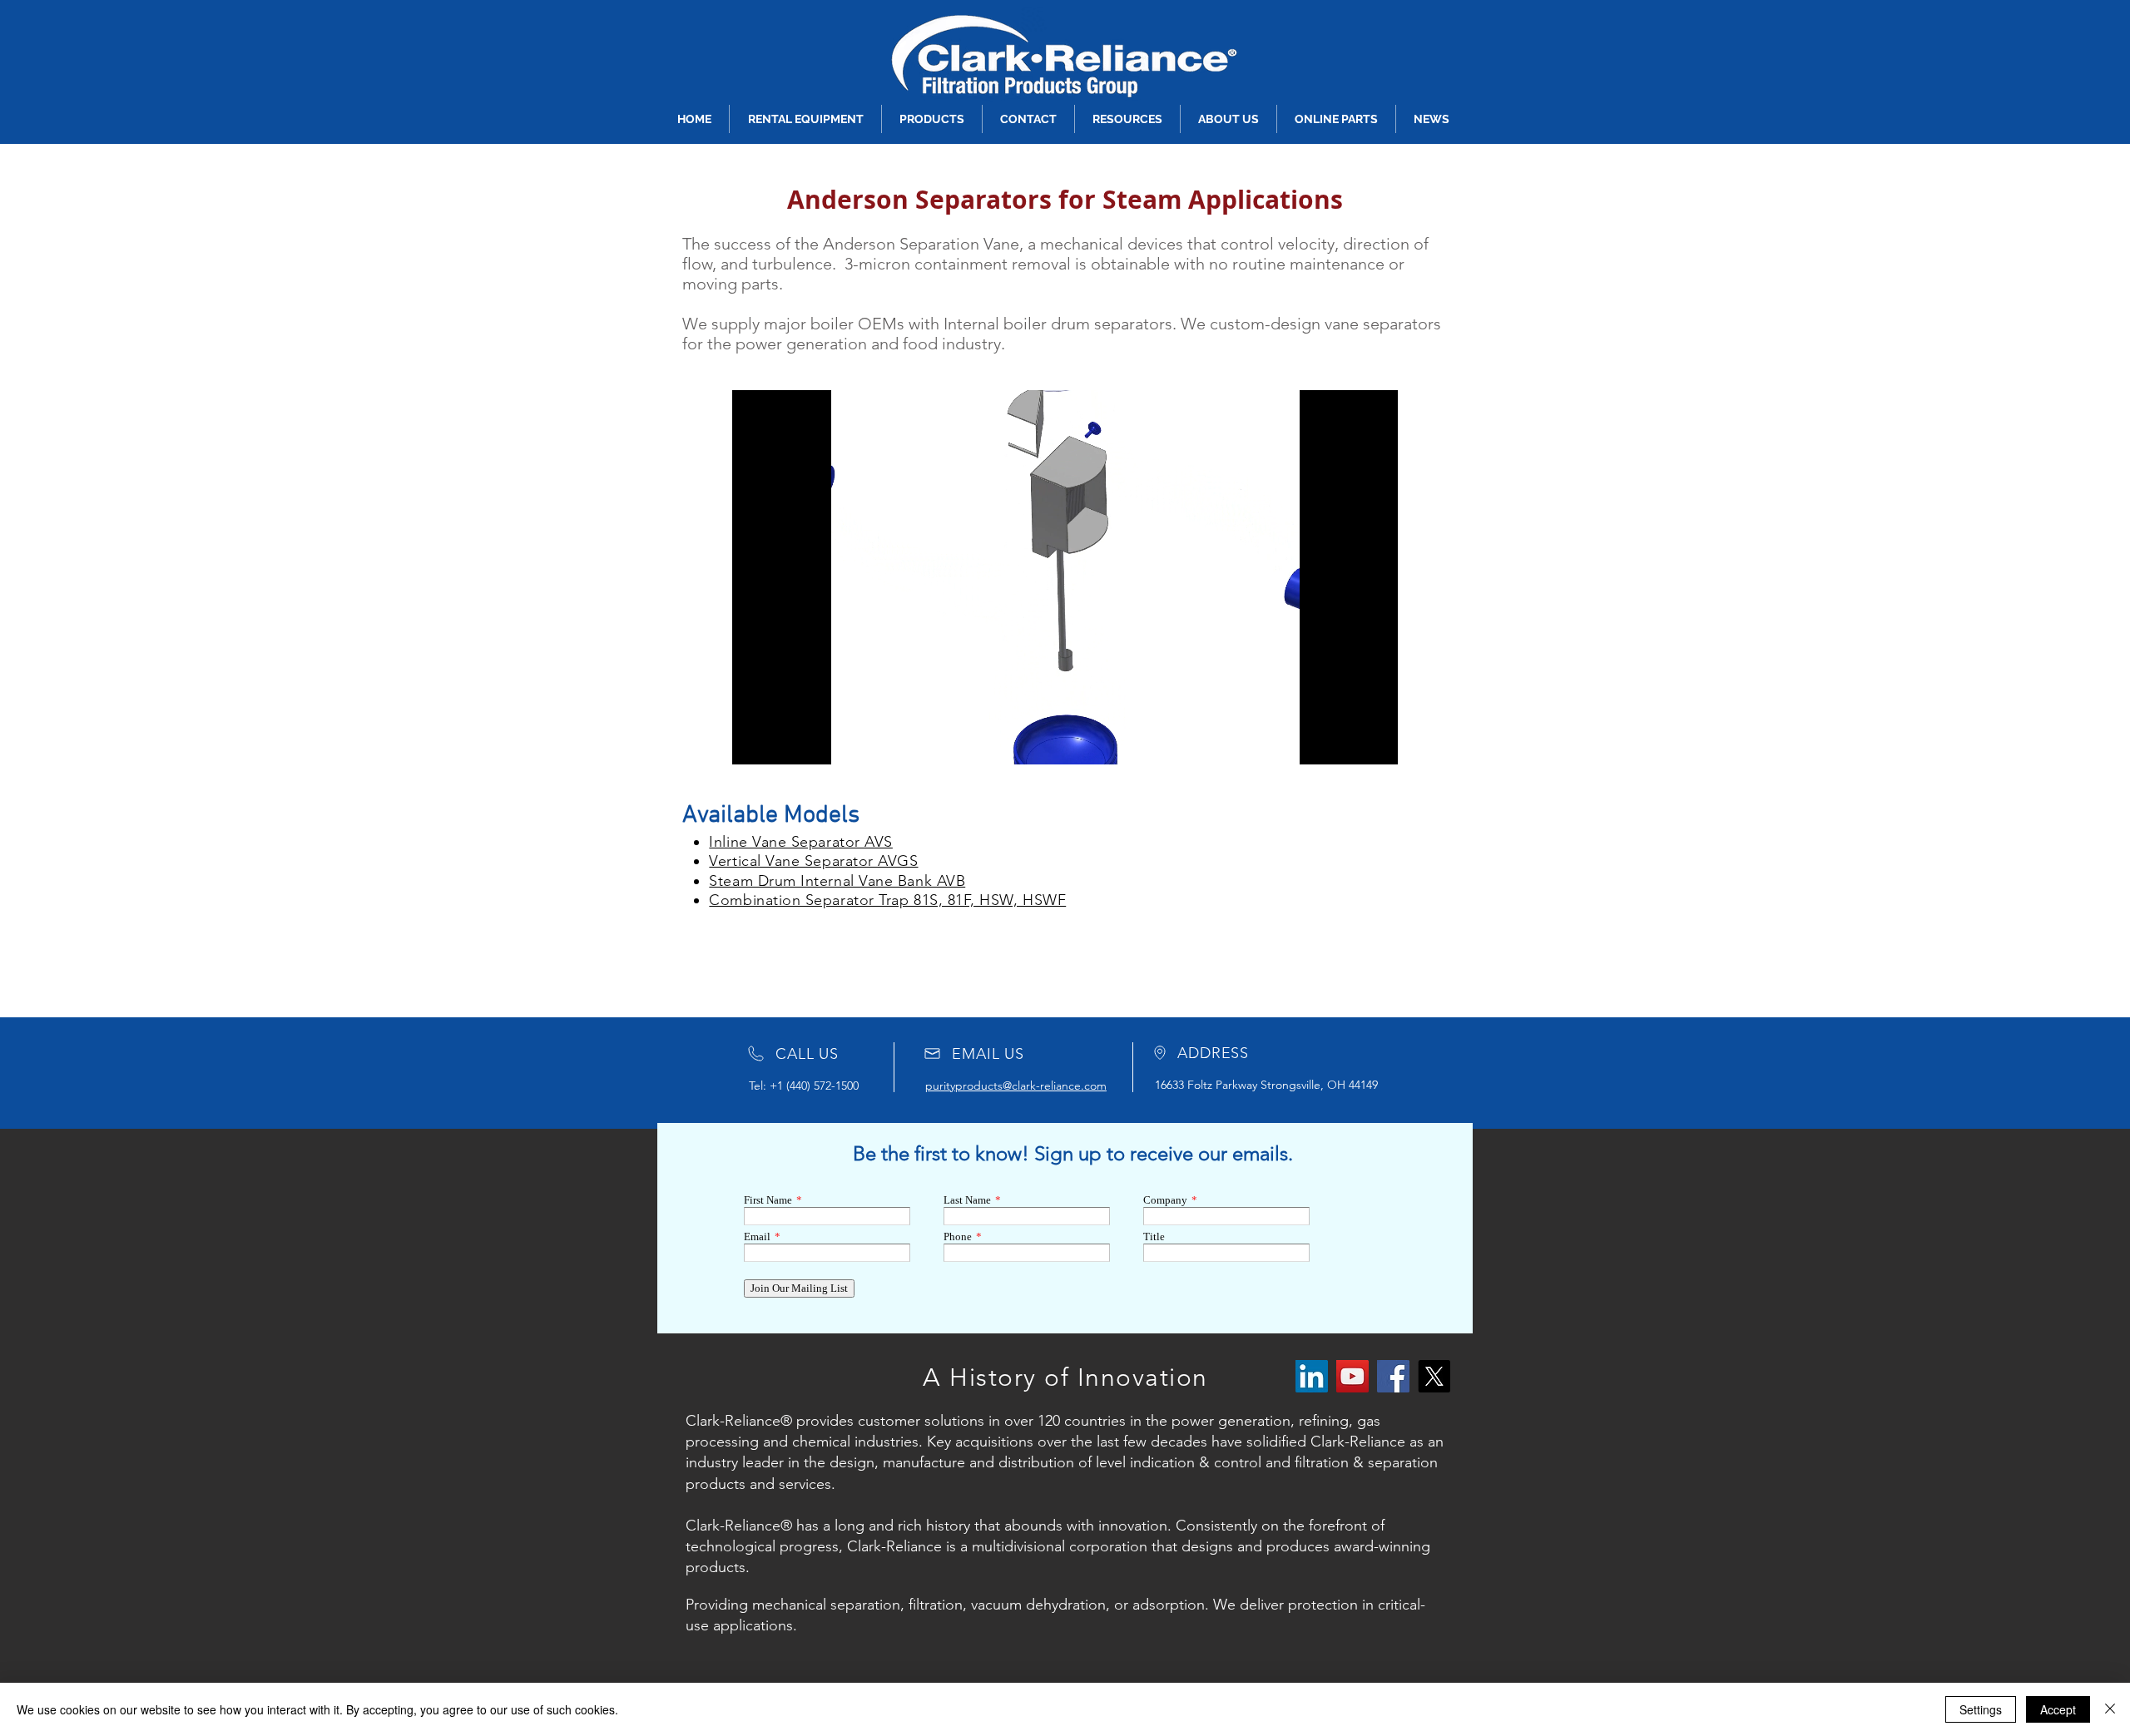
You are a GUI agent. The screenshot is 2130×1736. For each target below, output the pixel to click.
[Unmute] (782, 742)
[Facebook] (1393, 1376)
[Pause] (754, 742)
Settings (1981, 1709)
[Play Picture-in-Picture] (1347, 742)
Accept (2058, 1709)
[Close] (2110, 1709)
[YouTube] (1352, 1376)
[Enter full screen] (1375, 742)
